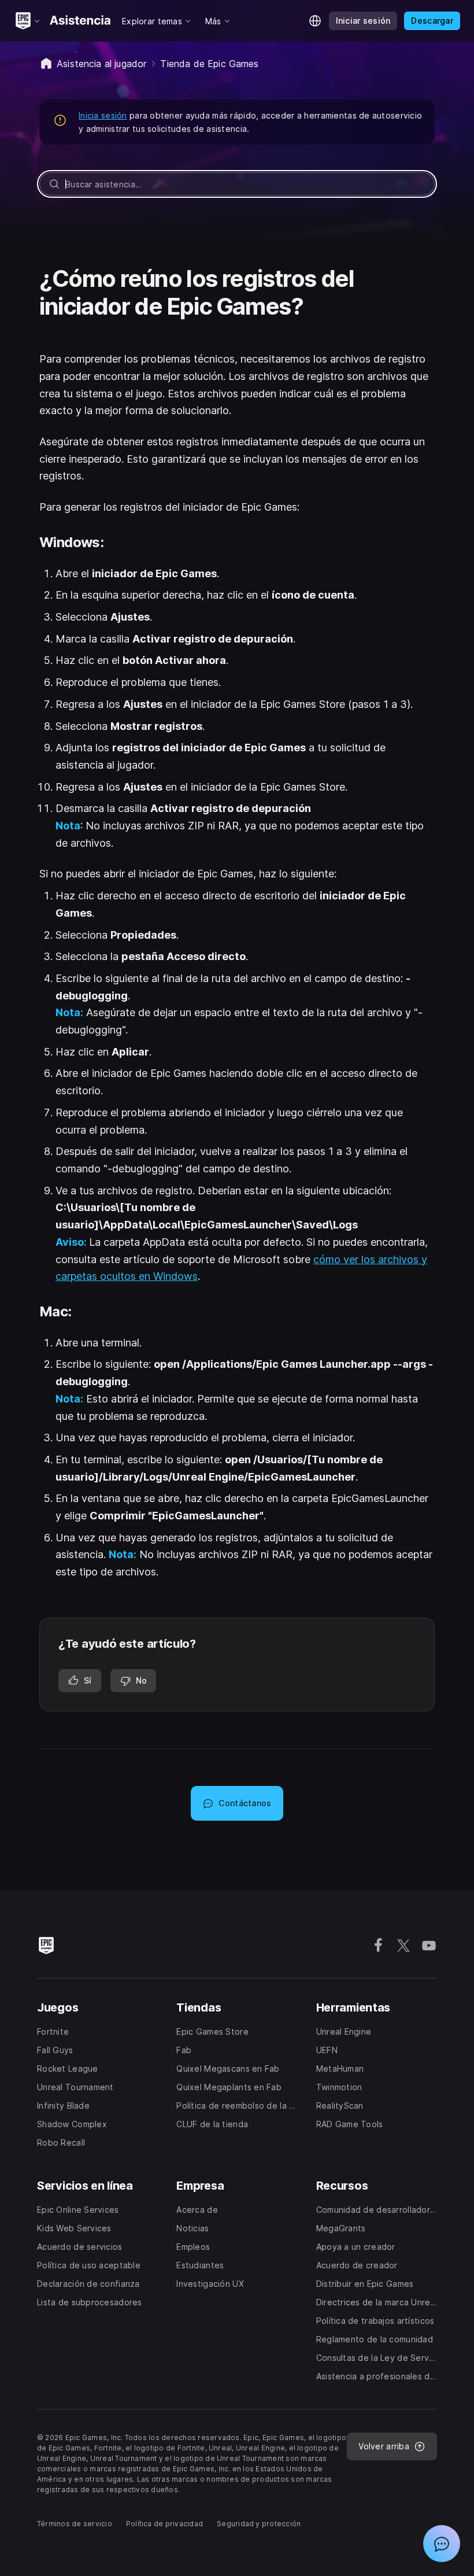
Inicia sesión (103, 115)
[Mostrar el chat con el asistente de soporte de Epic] (442, 2544)
